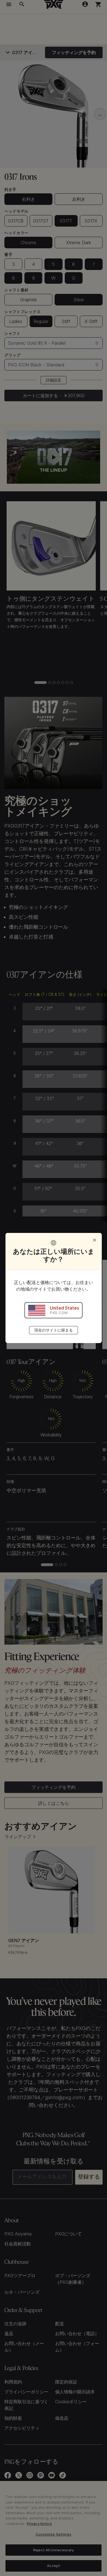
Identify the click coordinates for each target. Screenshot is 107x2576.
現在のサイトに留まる (54, 1330)
